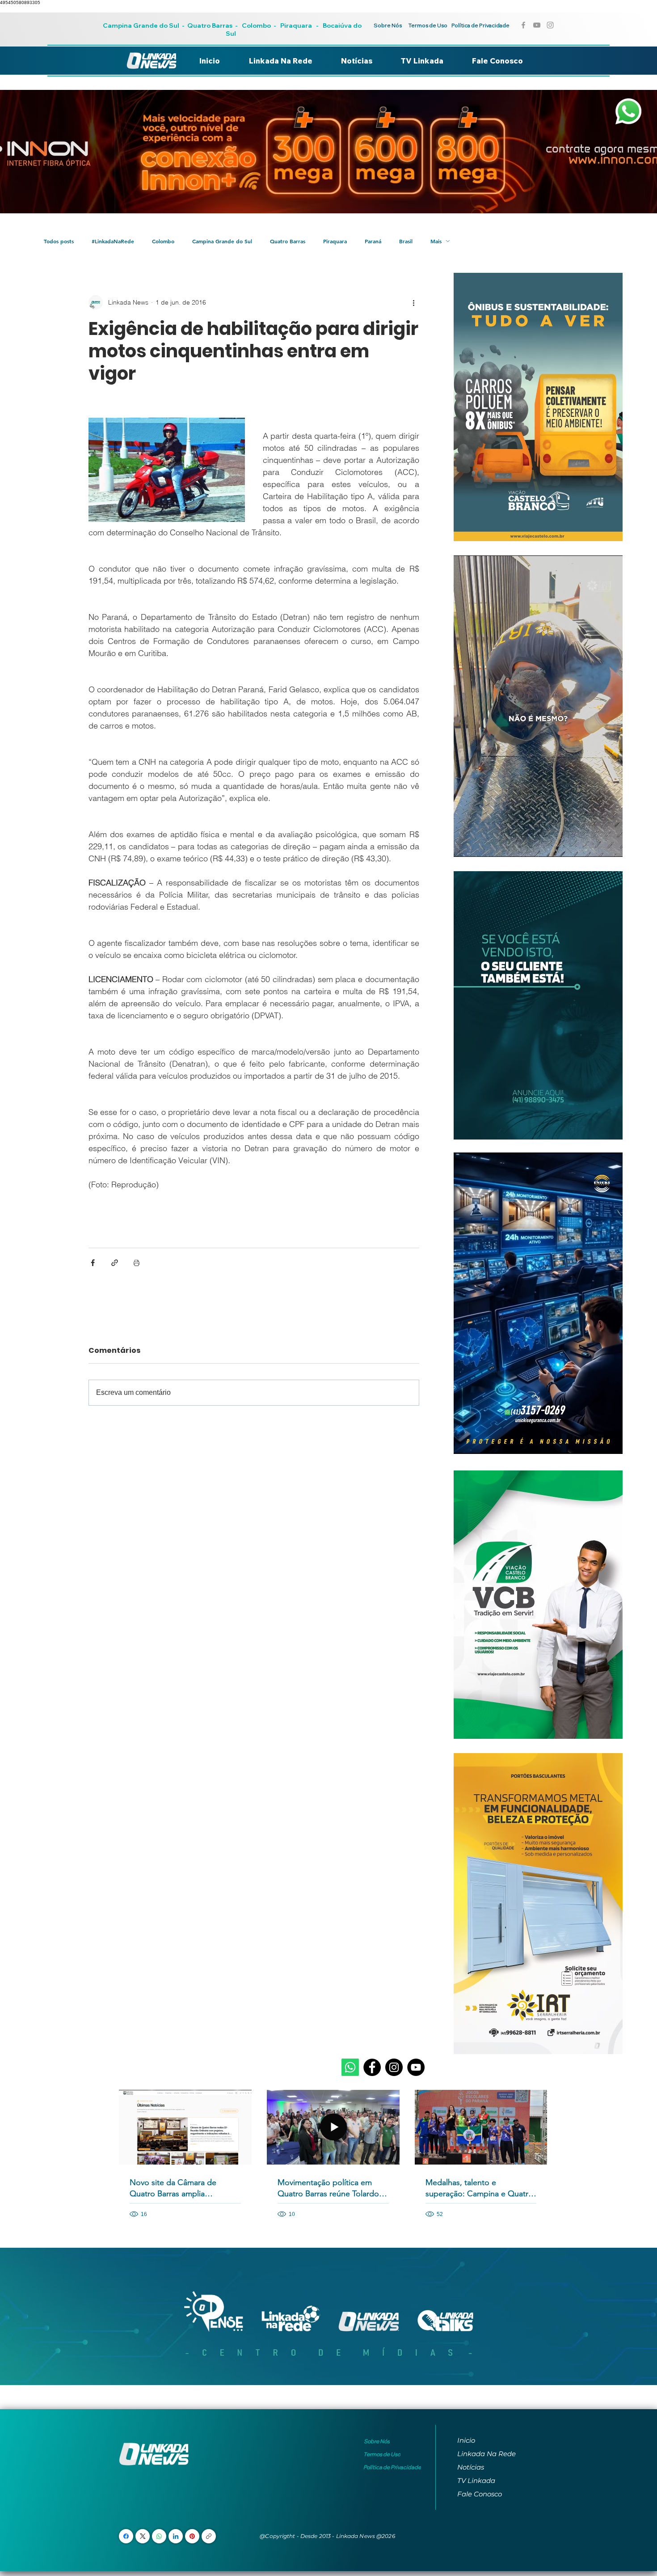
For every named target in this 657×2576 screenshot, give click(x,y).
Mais (436, 241)
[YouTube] (416, 2067)
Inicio (466, 2440)
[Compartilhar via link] (115, 1263)
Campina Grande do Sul (142, 25)
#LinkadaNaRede (113, 241)
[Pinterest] (192, 2536)
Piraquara (296, 25)
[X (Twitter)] (143, 2536)
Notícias (471, 2467)
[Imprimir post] (137, 1263)
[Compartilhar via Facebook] (93, 1263)
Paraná (373, 241)
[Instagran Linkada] (550, 25)
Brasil (406, 241)
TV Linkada (476, 2481)
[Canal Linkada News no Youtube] (537, 25)
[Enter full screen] (611, 845)
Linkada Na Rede (486, 2454)
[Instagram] (394, 2067)
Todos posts (59, 241)
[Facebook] (372, 2067)
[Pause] (465, 845)
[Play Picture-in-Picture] (595, 845)
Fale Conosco (480, 2494)
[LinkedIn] (176, 2536)
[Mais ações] (414, 302)
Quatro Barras (210, 25)
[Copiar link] (209, 2536)
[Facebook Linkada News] (523, 25)
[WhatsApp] (159, 2536)
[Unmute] (480, 845)
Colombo (256, 25)
